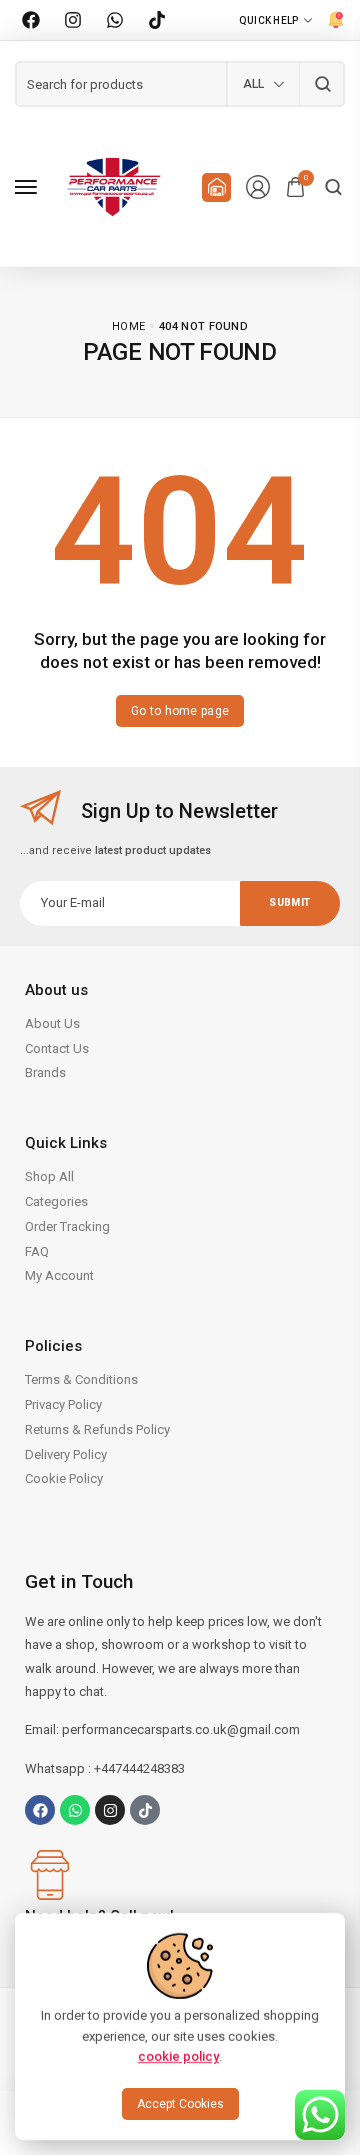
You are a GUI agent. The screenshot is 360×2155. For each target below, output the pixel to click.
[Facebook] (31, 20)
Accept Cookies (180, 2104)
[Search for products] (322, 84)
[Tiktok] (145, 1810)
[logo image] (114, 185)
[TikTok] (157, 20)
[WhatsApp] (115, 20)
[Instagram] (73, 20)
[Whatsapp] (75, 1810)
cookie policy (178, 2056)
